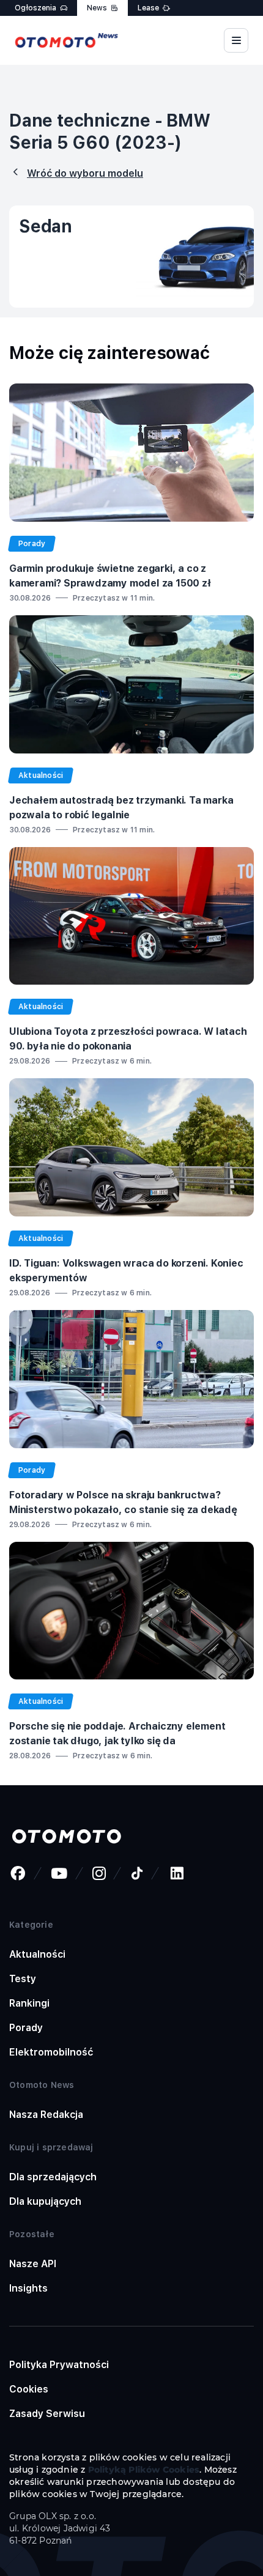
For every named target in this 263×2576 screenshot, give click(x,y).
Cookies (29, 2389)
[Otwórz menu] (236, 40)
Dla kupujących (45, 2201)
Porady (26, 2028)
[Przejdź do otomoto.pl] (66, 1837)
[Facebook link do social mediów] (18, 1873)
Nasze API (33, 2264)
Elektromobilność (51, 2052)
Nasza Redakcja (46, 2115)
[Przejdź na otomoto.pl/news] (67, 40)
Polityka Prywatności (59, 2365)
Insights (28, 2288)
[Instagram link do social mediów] (99, 1873)
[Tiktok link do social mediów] (137, 1873)
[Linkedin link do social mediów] (177, 1873)
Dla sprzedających (53, 2177)
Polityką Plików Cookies (144, 2470)
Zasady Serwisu (47, 2414)
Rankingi (29, 2003)
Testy (23, 1979)
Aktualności (37, 1954)
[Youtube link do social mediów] (59, 1873)
